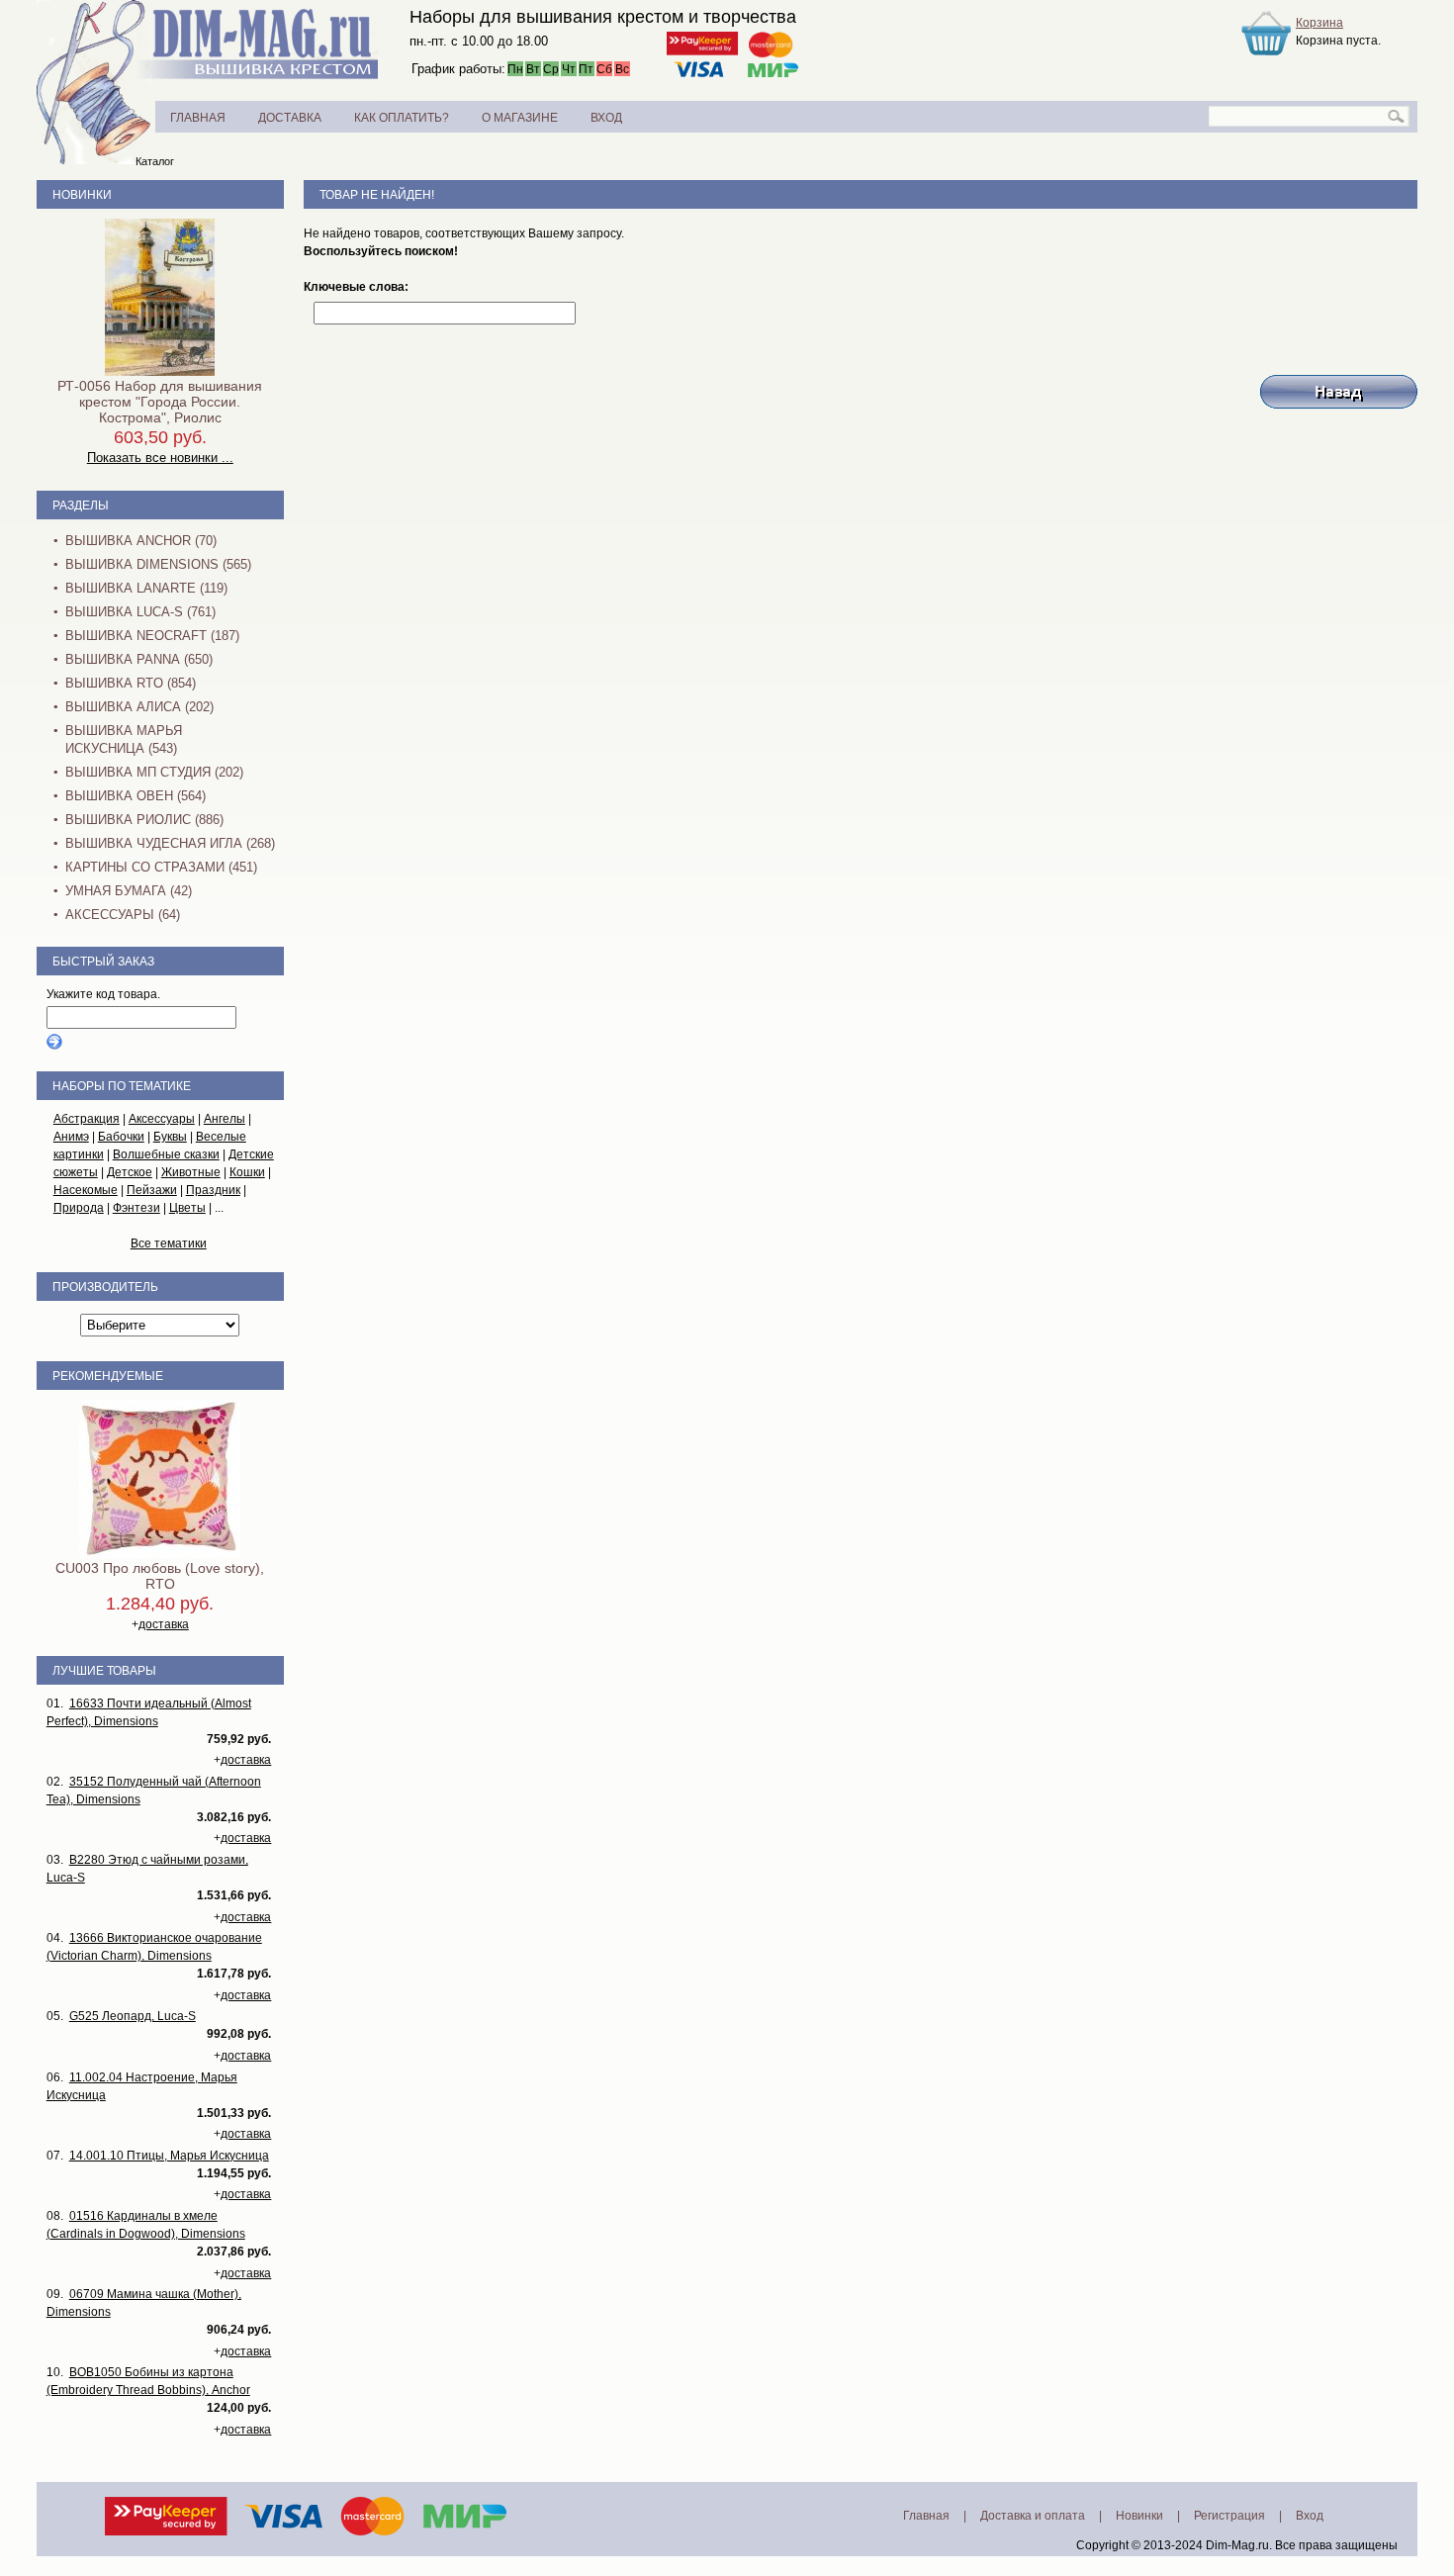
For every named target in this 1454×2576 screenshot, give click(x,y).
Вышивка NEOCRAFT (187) (152, 636)
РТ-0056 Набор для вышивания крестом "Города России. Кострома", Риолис (160, 402)
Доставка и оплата (1033, 2516)
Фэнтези (136, 1208)
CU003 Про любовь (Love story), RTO (160, 1576)
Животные (191, 1172)
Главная (926, 2516)
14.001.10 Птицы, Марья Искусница (169, 2156)
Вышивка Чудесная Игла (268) (170, 843)
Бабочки (121, 1137)
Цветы (187, 1208)
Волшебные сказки (166, 1154)
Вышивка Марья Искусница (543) (124, 739)
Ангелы (225, 1119)
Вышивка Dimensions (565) (158, 564)
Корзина (1319, 23)
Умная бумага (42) (129, 891)
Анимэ (71, 1137)
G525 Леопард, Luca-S (133, 2016)
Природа (79, 1208)
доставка (164, 1624)
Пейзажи (152, 1190)
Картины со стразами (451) (161, 867)
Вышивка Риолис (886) (144, 820)
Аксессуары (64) (123, 915)
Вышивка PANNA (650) (139, 659)
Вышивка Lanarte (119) (146, 588)
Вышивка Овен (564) (136, 796)
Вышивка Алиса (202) (139, 707)
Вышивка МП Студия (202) (154, 772)
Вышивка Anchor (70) (141, 541)
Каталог (155, 161)
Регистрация (1229, 2516)
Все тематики (169, 1243)
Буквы (170, 1137)
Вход (1310, 2516)
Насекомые (86, 1190)
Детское (130, 1172)
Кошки (247, 1172)
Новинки (82, 195)
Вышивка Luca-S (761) (140, 612)
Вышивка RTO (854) (131, 683)
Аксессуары (162, 1119)
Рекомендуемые (108, 1376)
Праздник (213, 1190)
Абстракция (87, 1119)
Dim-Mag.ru (1237, 2545)
